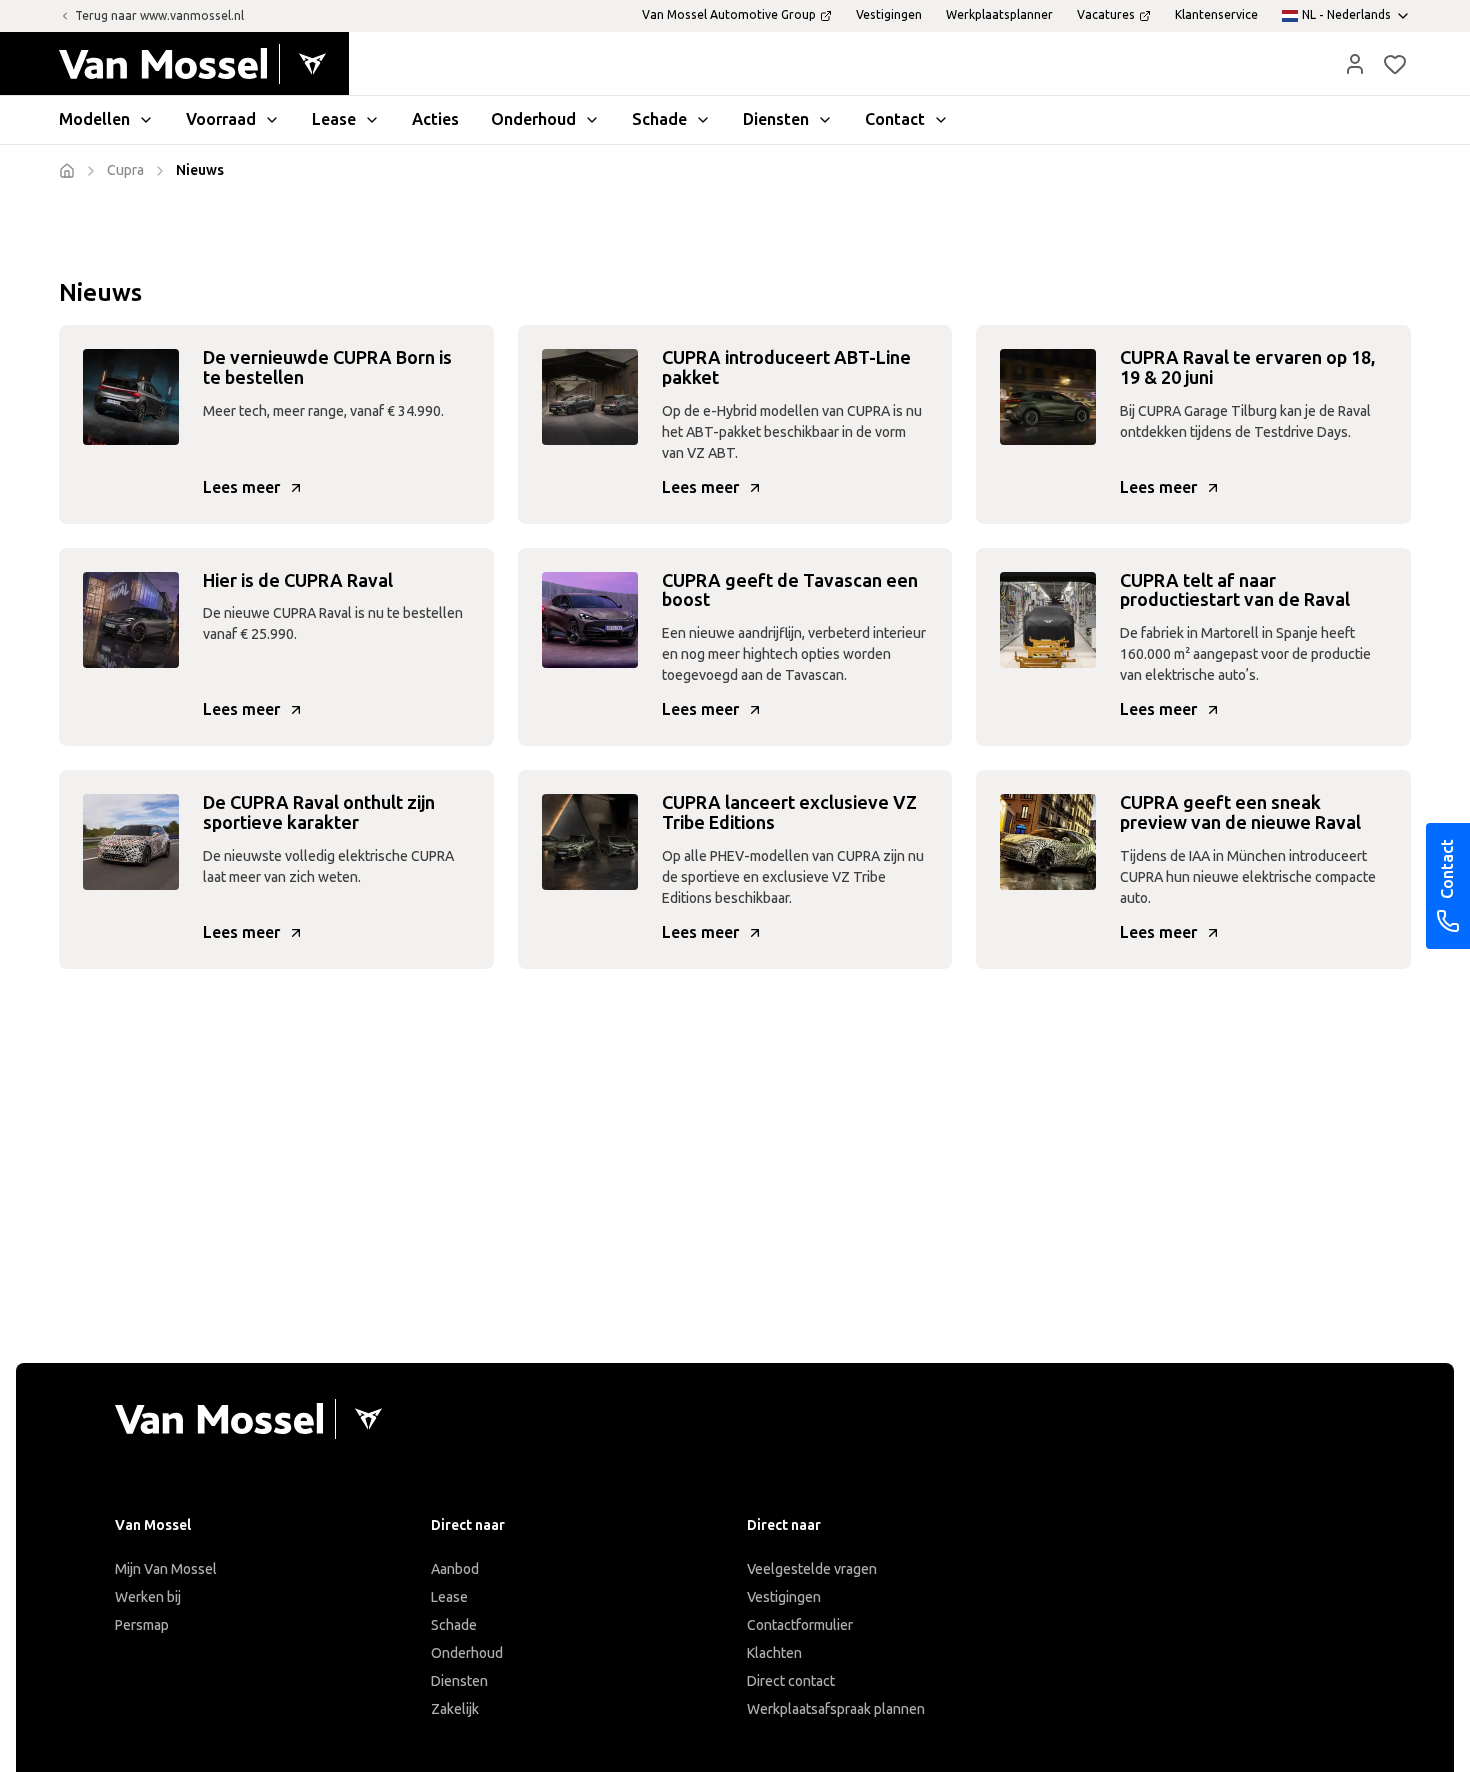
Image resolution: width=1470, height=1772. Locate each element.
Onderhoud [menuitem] (533, 119)
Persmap (142, 1625)
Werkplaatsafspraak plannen (836, 1709)
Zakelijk (455, 1709)
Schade (454, 1625)
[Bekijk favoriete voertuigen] (1395, 64)
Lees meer (241, 487)
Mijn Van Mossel (166, 1569)
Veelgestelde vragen (812, 1569)
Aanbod (455, 1569)
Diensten (459, 1681)
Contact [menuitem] (895, 119)
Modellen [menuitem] (94, 119)
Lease (449, 1597)
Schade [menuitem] (659, 119)
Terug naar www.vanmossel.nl (159, 16)
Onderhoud (467, 1653)
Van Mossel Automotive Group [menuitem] (729, 15)
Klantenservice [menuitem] (1216, 15)
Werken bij (148, 1597)
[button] (1355, 64)
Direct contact (791, 1681)
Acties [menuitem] (435, 119)
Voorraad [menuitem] (221, 119)
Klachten (774, 1653)
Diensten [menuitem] (776, 119)
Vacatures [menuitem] (1106, 15)
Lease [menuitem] (334, 119)
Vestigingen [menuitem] (889, 15)
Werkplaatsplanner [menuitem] (999, 15)
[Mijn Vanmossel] (1355, 64)
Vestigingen (784, 1597)
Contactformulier (800, 1625)
